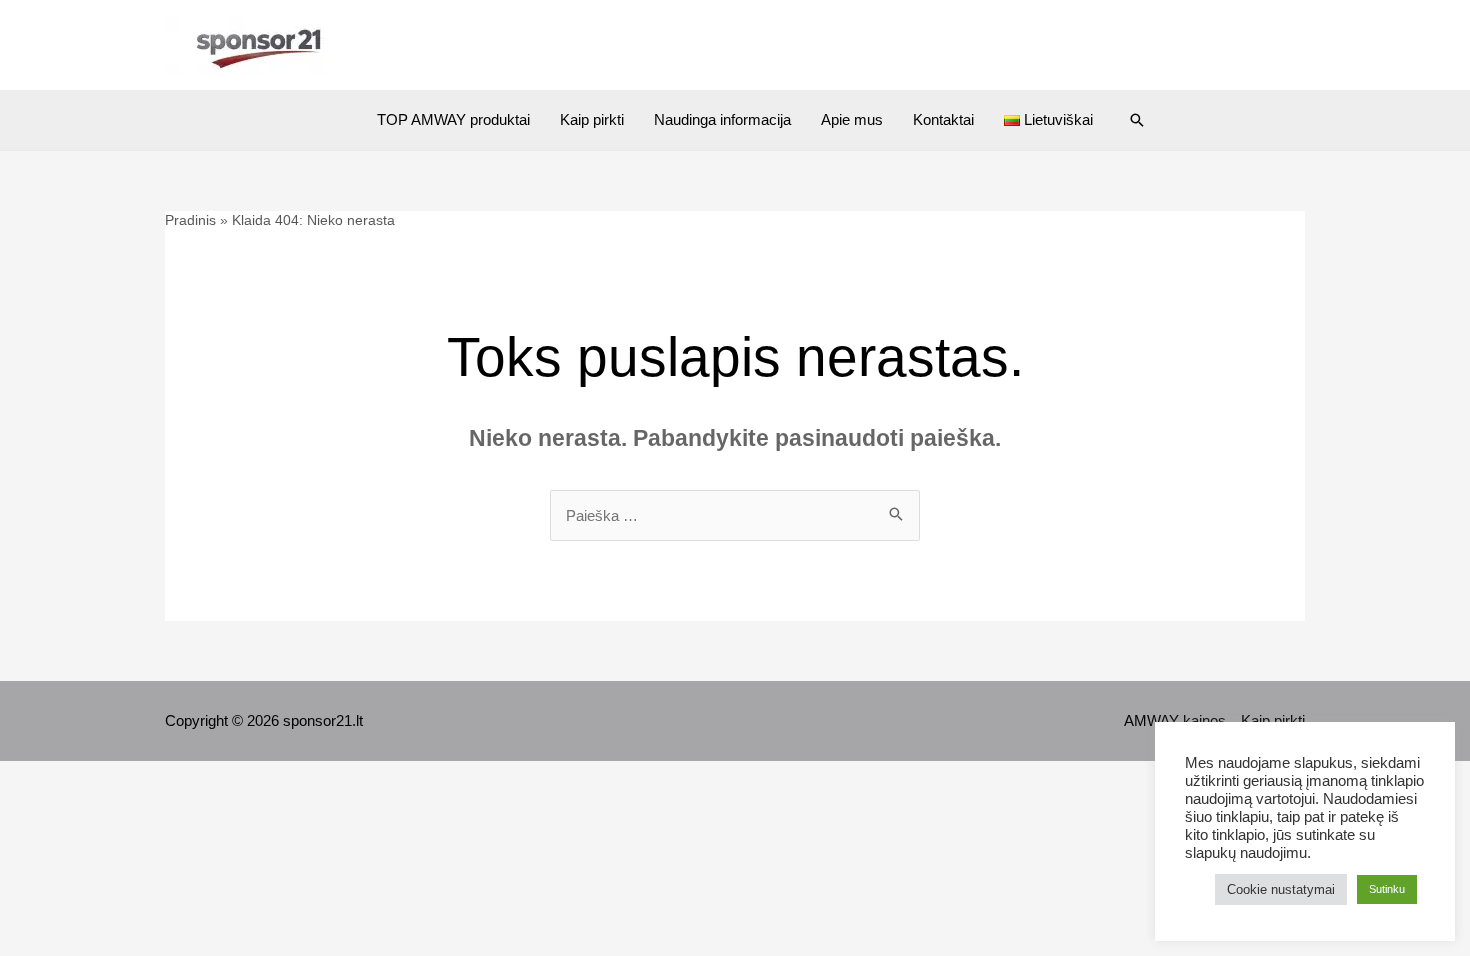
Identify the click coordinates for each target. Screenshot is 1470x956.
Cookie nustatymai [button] (1281, 889)
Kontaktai (943, 119)
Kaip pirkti (592, 119)
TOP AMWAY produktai (453, 119)
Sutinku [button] (1387, 889)
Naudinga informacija (722, 119)
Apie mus (852, 119)
